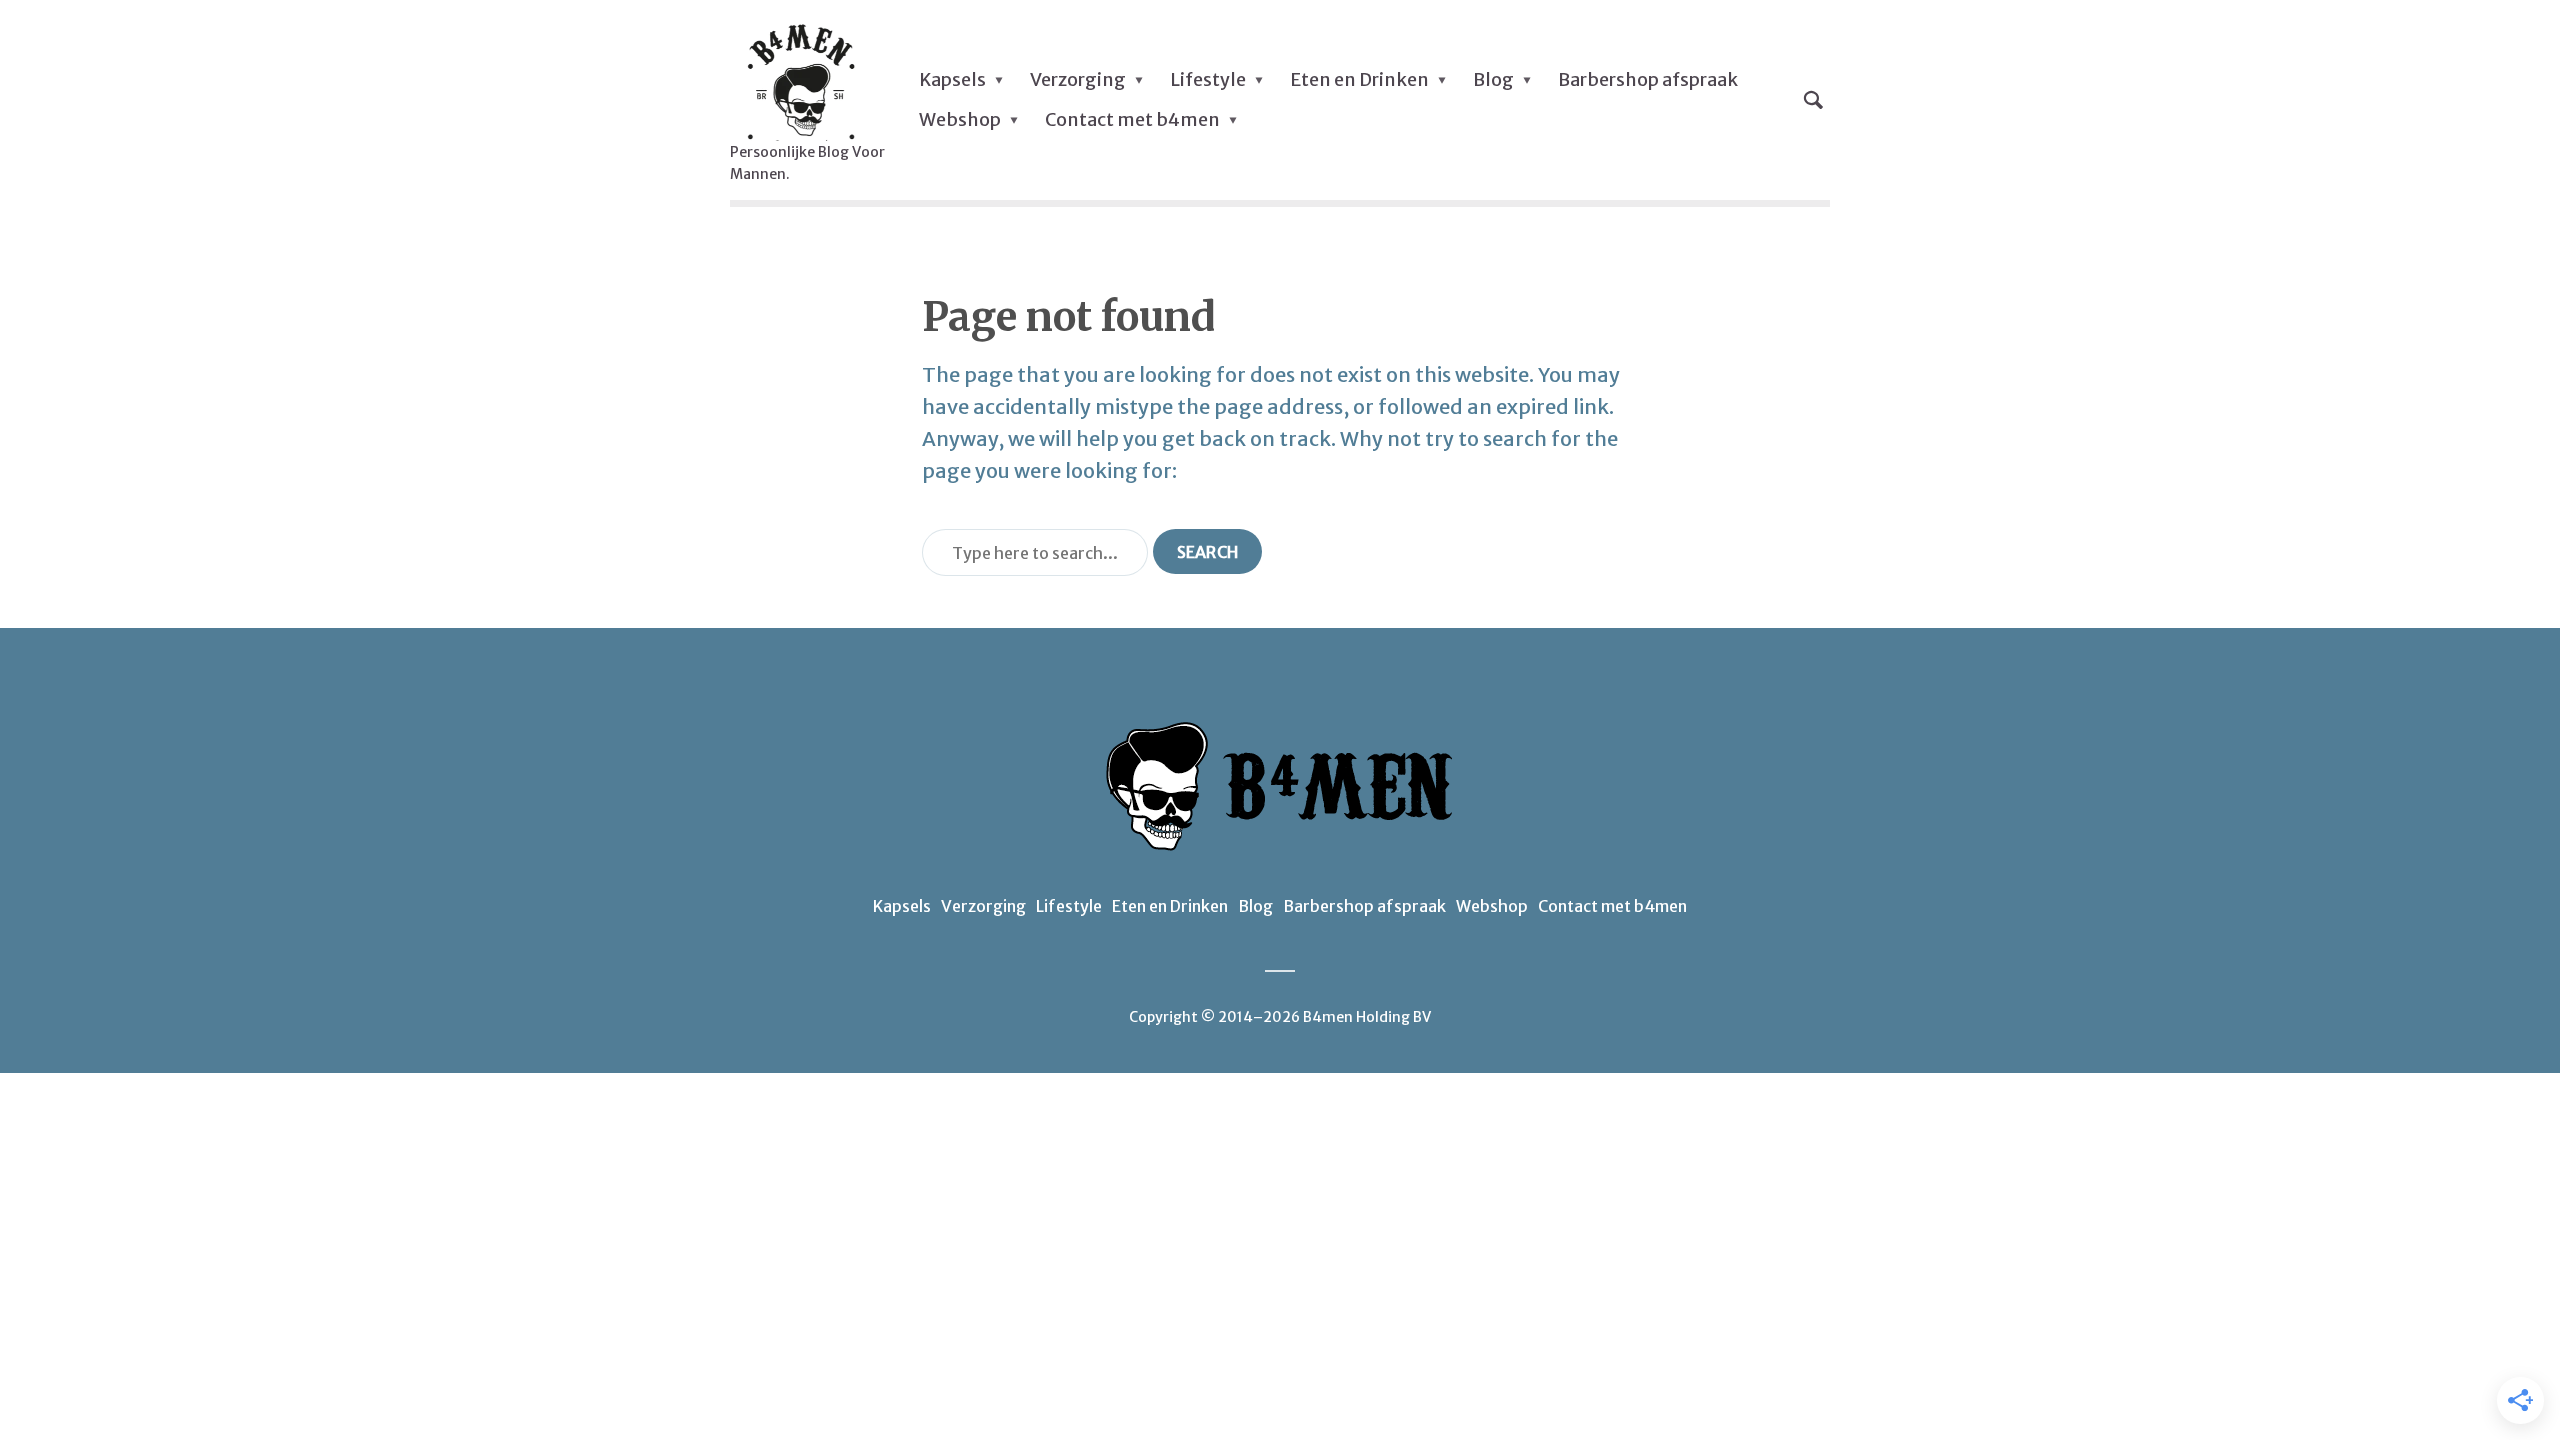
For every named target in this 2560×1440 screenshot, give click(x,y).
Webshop (960, 119)
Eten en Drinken (1359, 79)
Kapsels (952, 79)
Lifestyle (1208, 79)
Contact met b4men (1132, 119)
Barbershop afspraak (1648, 79)
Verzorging (1078, 79)
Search (1207, 552)
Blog (1493, 79)
